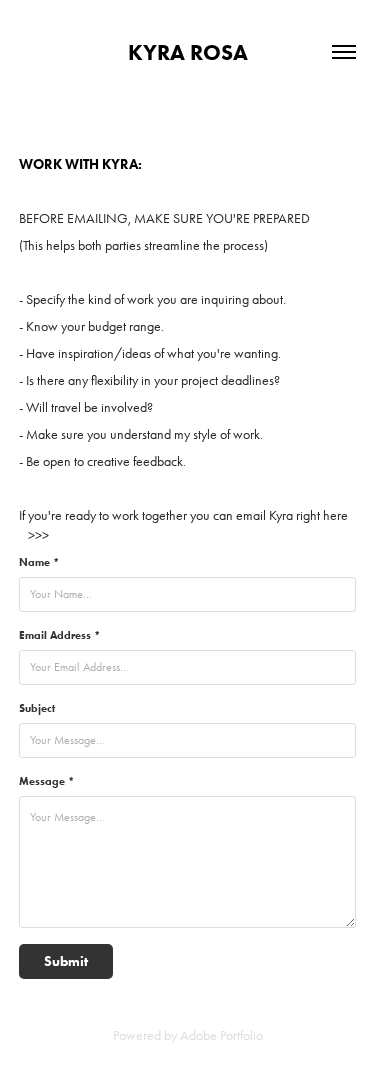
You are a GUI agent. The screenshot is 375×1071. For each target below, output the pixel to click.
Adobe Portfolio (221, 1035)
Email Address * (59, 635)
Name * (39, 562)
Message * (46, 781)
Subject (37, 708)
